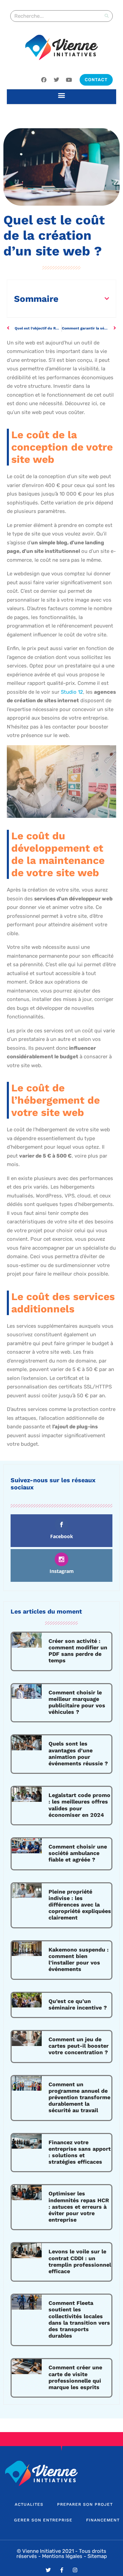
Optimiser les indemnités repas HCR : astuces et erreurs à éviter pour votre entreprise (79, 2207)
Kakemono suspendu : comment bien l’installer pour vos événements (79, 1960)
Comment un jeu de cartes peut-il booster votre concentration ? (79, 2046)
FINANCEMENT (103, 2520)
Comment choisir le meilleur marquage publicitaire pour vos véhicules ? (77, 1702)
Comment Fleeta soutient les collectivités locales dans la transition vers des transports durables (79, 2319)
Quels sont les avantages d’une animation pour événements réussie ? (78, 1754)
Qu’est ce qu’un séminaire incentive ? (78, 2004)
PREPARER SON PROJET (85, 2504)
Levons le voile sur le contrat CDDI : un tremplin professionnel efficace (80, 2261)
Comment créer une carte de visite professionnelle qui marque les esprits (75, 2377)
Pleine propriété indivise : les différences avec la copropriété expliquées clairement (80, 1905)
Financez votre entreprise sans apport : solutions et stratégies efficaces (80, 2152)
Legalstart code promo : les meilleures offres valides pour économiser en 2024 (79, 1805)
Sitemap (97, 2556)
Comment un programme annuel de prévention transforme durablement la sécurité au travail (79, 2097)
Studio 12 (72, 692)
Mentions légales (62, 2556)
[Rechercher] (107, 16)
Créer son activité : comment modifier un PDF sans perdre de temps (78, 1651)
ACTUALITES (29, 2504)
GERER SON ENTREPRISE (43, 2520)
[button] (62, 95)
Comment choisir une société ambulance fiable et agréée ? (78, 1853)
